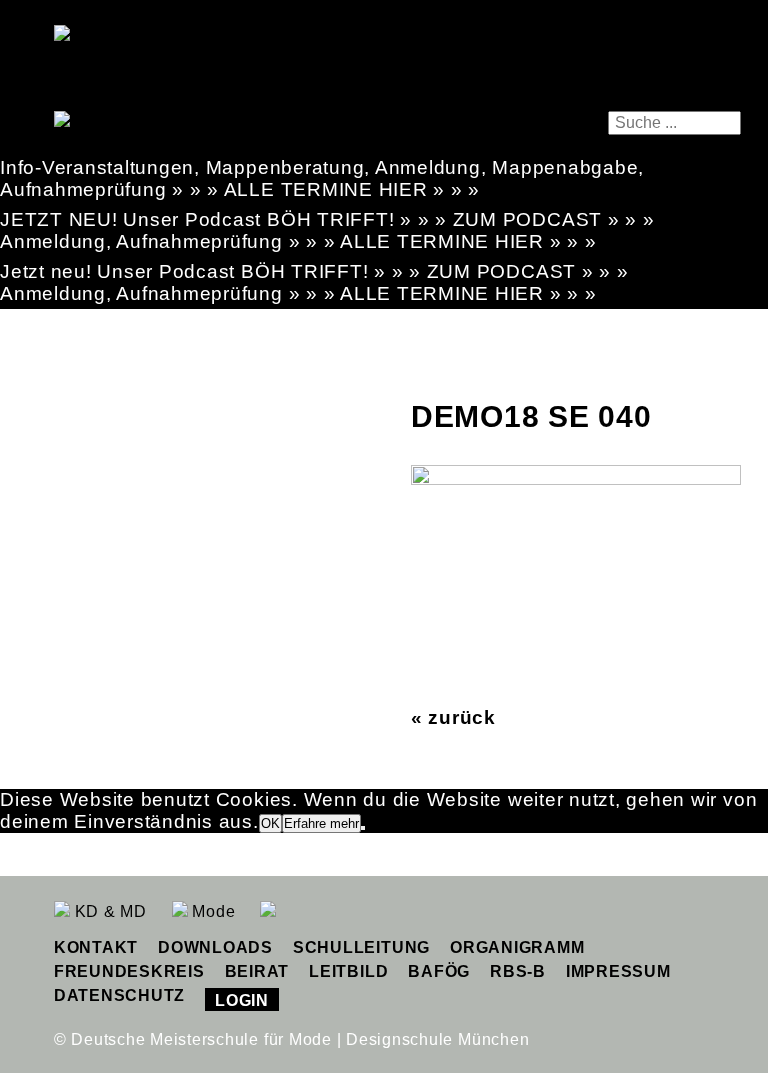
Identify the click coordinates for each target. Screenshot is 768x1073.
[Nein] (363, 828)
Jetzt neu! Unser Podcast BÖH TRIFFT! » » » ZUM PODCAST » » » (314, 271)
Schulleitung (361, 947)
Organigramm (517, 947)
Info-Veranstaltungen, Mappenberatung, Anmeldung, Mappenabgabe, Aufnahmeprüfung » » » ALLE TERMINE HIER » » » (322, 178)
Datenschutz (119, 995)
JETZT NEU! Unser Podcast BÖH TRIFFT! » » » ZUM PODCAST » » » (327, 219)
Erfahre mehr (321, 823)
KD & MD (108, 911)
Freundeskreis (129, 971)
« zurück (453, 717)
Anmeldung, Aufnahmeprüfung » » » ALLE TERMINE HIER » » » (298, 241)
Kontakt (96, 947)
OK (270, 823)
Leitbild (348, 971)
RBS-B (518, 971)
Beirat (257, 971)
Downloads (215, 947)
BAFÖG (439, 971)
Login (242, 1000)
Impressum (618, 971)
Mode (212, 911)
